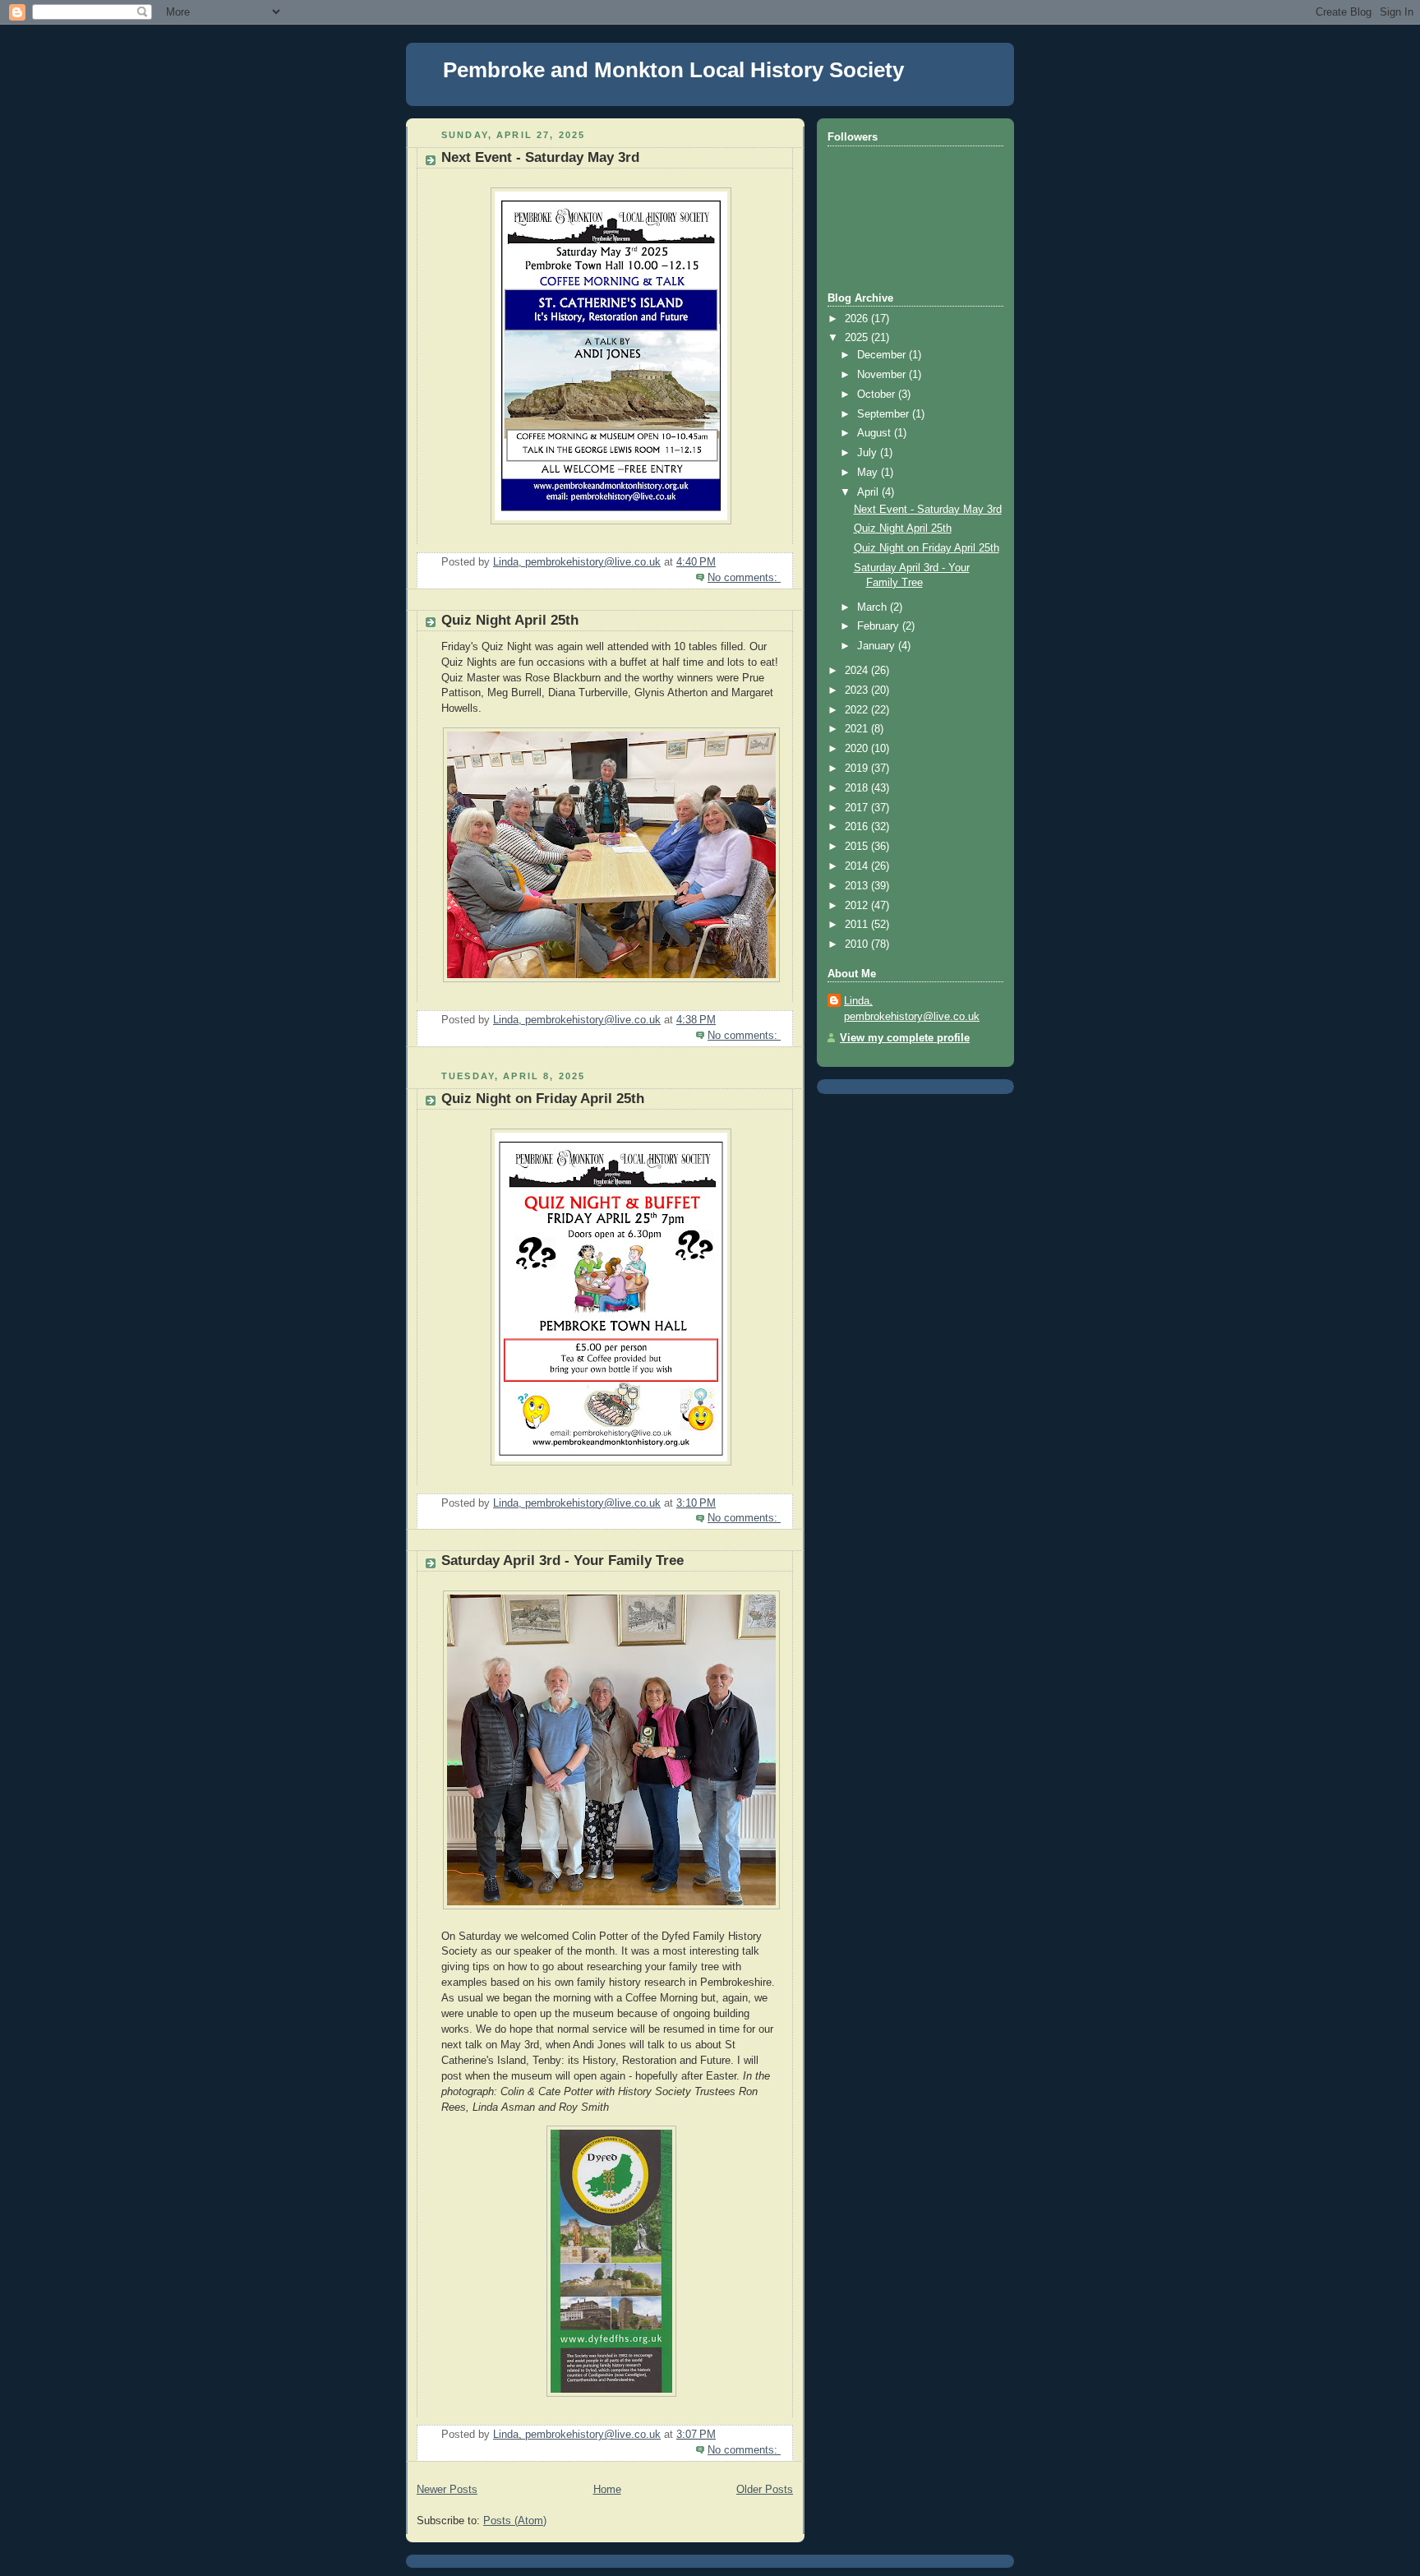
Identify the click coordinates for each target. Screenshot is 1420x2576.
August (876, 433)
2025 (858, 338)
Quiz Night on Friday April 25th (543, 1099)
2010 (858, 944)
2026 (858, 319)
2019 (858, 769)
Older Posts (765, 2490)
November (883, 375)
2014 (858, 866)
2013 (858, 886)
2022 (858, 710)
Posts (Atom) (515, 2521)
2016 (858, 827)
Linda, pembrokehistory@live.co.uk (912, 1009)
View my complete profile (905, 1038)
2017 (858, 808)
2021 (858, 729)
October (878, 395)
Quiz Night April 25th (510, 620)
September (885, 414)
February (880, 626)
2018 (858, 788)
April (869, 492)
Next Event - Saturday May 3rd (540, 157)
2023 (858, 690)
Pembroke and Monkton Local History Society (673, 70)
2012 (858, 906)
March (874, 607)
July (869, 453)
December (883, 355)
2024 (858, 671)
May (869, 473)
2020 (858, 749)
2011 (858, 925)
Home (607, 2490)
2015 (858, 847)
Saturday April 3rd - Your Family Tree (562, 1560)
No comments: (744, 578)
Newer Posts (447, 2490)
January (878, 646)
